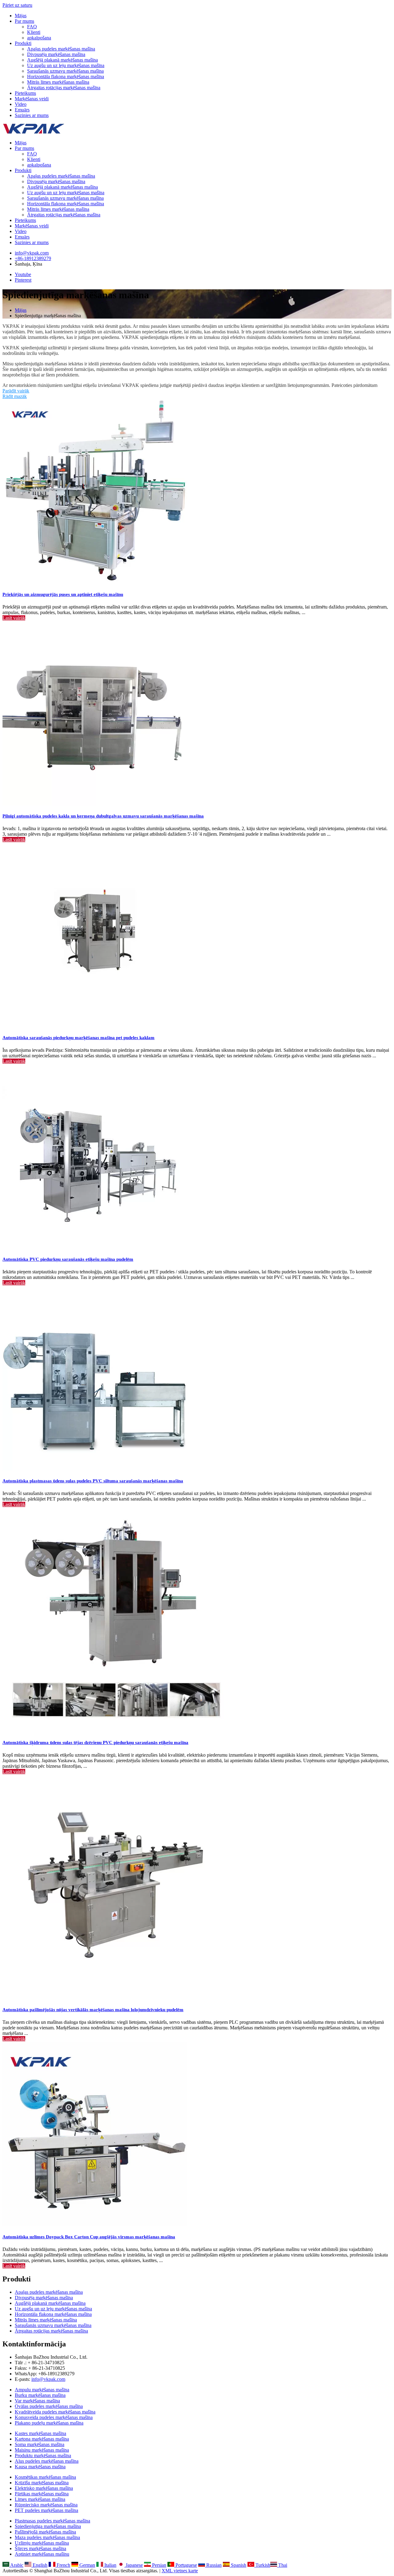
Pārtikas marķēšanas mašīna (42, 2494)
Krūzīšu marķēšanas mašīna (42, 2483)
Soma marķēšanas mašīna (40, 2444)
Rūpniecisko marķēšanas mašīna (46, 2505)
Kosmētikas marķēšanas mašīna (45, 2477)
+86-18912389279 (33, 258)
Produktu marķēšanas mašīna (43, 2455)
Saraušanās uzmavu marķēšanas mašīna (65, 71)
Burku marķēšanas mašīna (40, 2395)
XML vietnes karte (180, 2571)
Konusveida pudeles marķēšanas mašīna (54, 2417)
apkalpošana (39, 38)
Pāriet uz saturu (17, 5)
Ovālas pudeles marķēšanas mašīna (49, 2406)
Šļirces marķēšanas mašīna (40, 2548)
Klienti (34, 32)
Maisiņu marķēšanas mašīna (42, 2450)
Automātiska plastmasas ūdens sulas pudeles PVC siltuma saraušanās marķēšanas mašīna (93, 1481)
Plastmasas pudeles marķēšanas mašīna (52, 2521)
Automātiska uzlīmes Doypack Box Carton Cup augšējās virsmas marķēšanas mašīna (89, 2237)
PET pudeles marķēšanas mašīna (46, 2510)
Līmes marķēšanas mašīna (40, 2499)
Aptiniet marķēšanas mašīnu (42, 2554)
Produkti (23, 43)
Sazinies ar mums (32, 115)
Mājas (21, 16)
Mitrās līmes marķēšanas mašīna (58, 82)
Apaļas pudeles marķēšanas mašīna (61, 49)
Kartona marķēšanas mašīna (42, 2439)
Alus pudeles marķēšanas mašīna (47, 2461)
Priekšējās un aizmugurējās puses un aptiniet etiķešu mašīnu (63, 594)
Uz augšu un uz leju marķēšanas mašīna (66, 65)
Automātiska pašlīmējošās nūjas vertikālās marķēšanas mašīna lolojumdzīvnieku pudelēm (93, 2010)
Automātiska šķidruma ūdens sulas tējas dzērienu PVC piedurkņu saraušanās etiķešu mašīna (95, 1742)
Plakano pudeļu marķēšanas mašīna (49, 2423)
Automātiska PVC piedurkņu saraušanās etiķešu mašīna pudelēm (68, 1259)
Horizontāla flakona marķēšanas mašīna (66, 76)
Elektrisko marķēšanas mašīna (44, 2488)
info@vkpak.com (32, 253)
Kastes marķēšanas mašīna (40, 2433)
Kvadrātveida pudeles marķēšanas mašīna (55, 2412)
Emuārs (22, 110)
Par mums (24, 21)
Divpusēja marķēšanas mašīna (56, 54)
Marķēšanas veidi (32, 99)
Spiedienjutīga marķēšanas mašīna (48, 2526)
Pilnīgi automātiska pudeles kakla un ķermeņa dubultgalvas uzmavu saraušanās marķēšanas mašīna (103, 816)
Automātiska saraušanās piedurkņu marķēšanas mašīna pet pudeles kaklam (78, 1038)
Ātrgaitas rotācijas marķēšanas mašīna (64, 88)
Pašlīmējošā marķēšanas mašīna (45, 2532)
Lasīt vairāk (14, 618)
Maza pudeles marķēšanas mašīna (47, 2537)
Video (21, 104)
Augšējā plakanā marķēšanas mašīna (62, 60)
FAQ (32, 27)
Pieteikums (25, 93)
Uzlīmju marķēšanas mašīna (42, 2543)
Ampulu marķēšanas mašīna (42, 2390)
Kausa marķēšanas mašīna (40, 2467)
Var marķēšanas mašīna (37, 2401)
